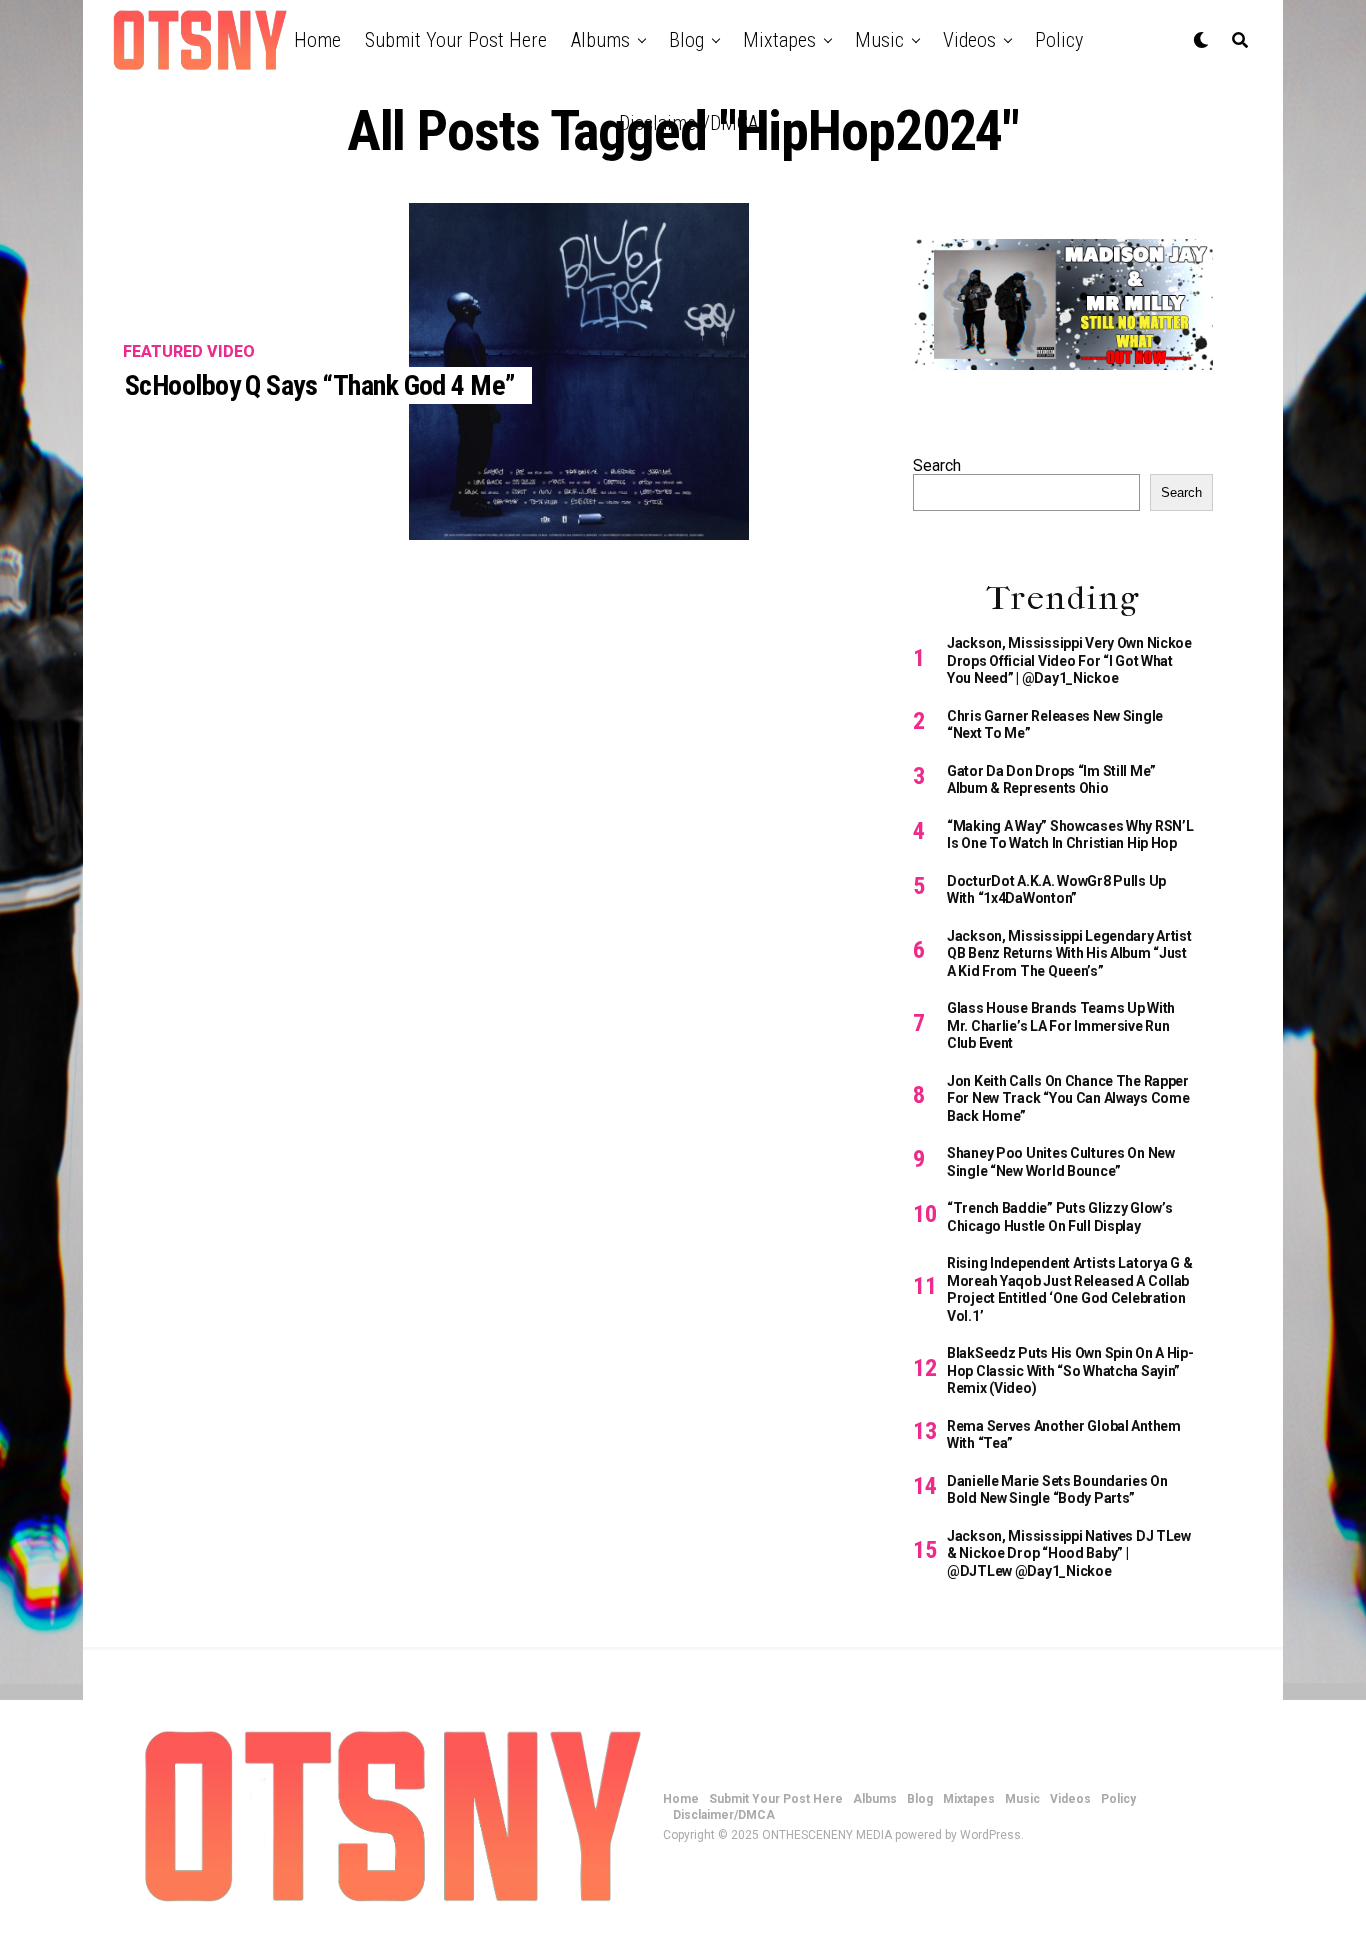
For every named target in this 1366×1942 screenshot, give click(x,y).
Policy (1059, 40)
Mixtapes (779, 40)
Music (879, 40)
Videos (969, 40)
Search (937, 465)
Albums (600, 40)
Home (317, 40)
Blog (686, 40)
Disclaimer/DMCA (688, 123)
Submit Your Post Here (456, 40)
